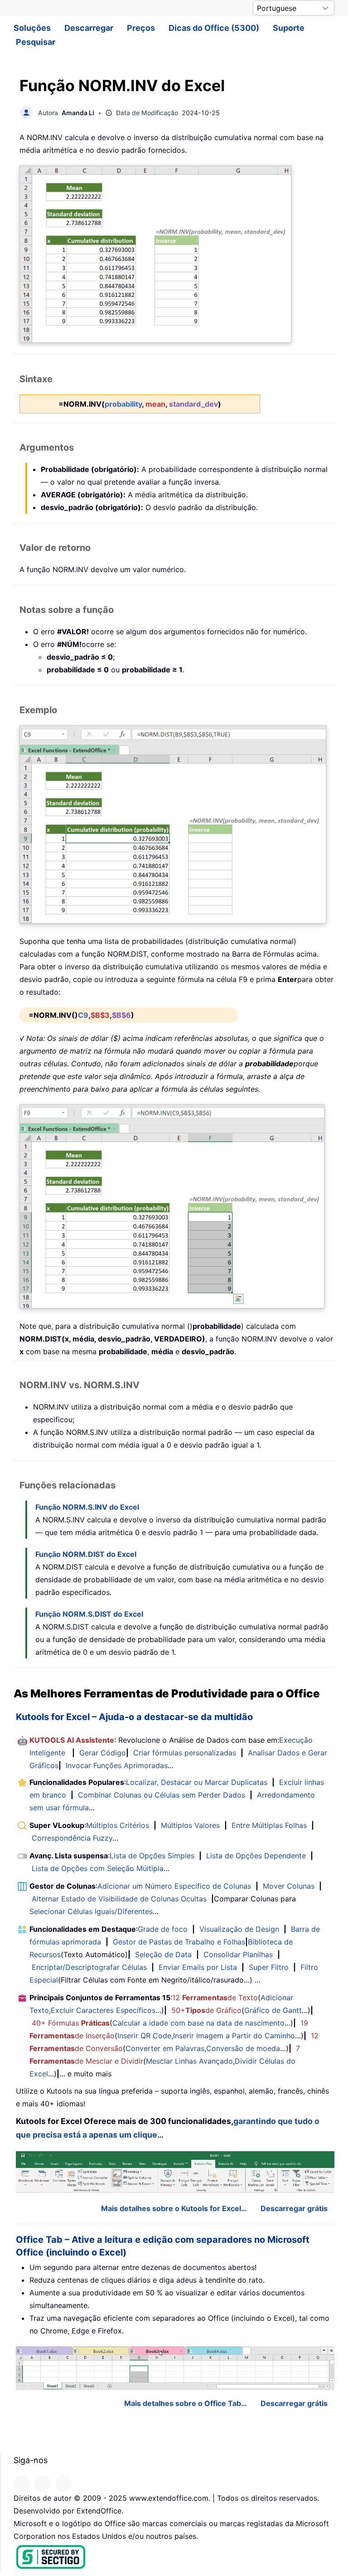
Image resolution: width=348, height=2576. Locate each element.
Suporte (289, 28)
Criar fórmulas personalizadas (185, 1753)
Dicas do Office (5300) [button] (214, 28)
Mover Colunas (289, 1886)
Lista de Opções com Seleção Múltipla (98, 1868)
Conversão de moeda (243, 2048)
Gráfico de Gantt (273, 2010)
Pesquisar (36, 42)
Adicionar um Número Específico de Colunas (174, 1886)
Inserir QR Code (144, 2036)
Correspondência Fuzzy (72, 1838)
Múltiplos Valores (190, 1825)
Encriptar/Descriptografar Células (89, 1967)
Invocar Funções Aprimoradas (117, 1765)
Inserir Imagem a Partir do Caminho (234, 2036)
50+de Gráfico (206, 2010)
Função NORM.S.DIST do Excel (89, 1614)
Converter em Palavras (165, 2048)
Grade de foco (163, 1929)
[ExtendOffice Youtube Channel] (63, 2484)
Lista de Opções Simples (152, 1856)
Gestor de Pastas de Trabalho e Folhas (179, 1942)
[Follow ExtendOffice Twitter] (43, 2484)
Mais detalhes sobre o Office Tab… (186, 2403)
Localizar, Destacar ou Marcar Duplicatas (197, 1782)
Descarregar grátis (294, 2208)
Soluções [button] (32, 28)
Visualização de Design (239, 1929)
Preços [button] (141, 28)
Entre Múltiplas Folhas (269, 1825)
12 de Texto (215, 1998)
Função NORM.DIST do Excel (86, 1554)
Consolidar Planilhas (238, 1954)
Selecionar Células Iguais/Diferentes (91, 1911)
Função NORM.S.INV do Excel (87, 1507)
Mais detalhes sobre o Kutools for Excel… (174, 2208)
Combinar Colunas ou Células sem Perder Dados (162, 1795)
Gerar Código (103, 1753)
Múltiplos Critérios (118, 1825)
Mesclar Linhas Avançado (189, 2061)
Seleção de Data (163, 1954)
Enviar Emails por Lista (198, 1967)
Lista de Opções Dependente (256, 1856)
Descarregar (89, 28)
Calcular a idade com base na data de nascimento (198, 2023)
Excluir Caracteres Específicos (103, 2010)
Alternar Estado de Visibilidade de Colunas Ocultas (119, 1899)
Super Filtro (269, 1967)
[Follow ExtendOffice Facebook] (22, 2484)
